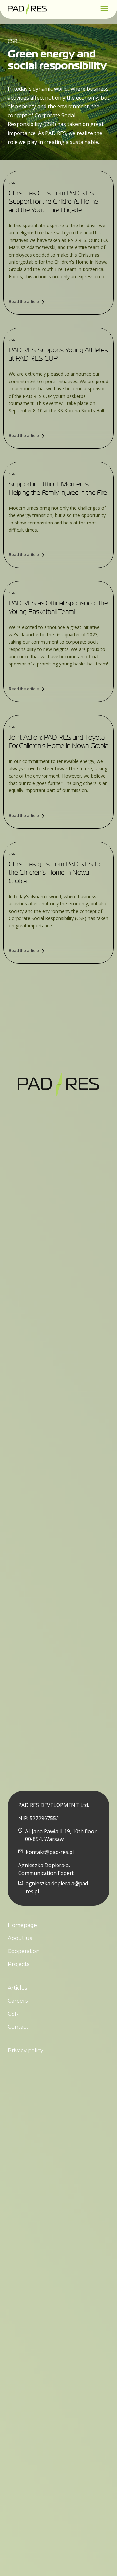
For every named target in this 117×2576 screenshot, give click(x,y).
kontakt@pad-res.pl (50, 1852)
